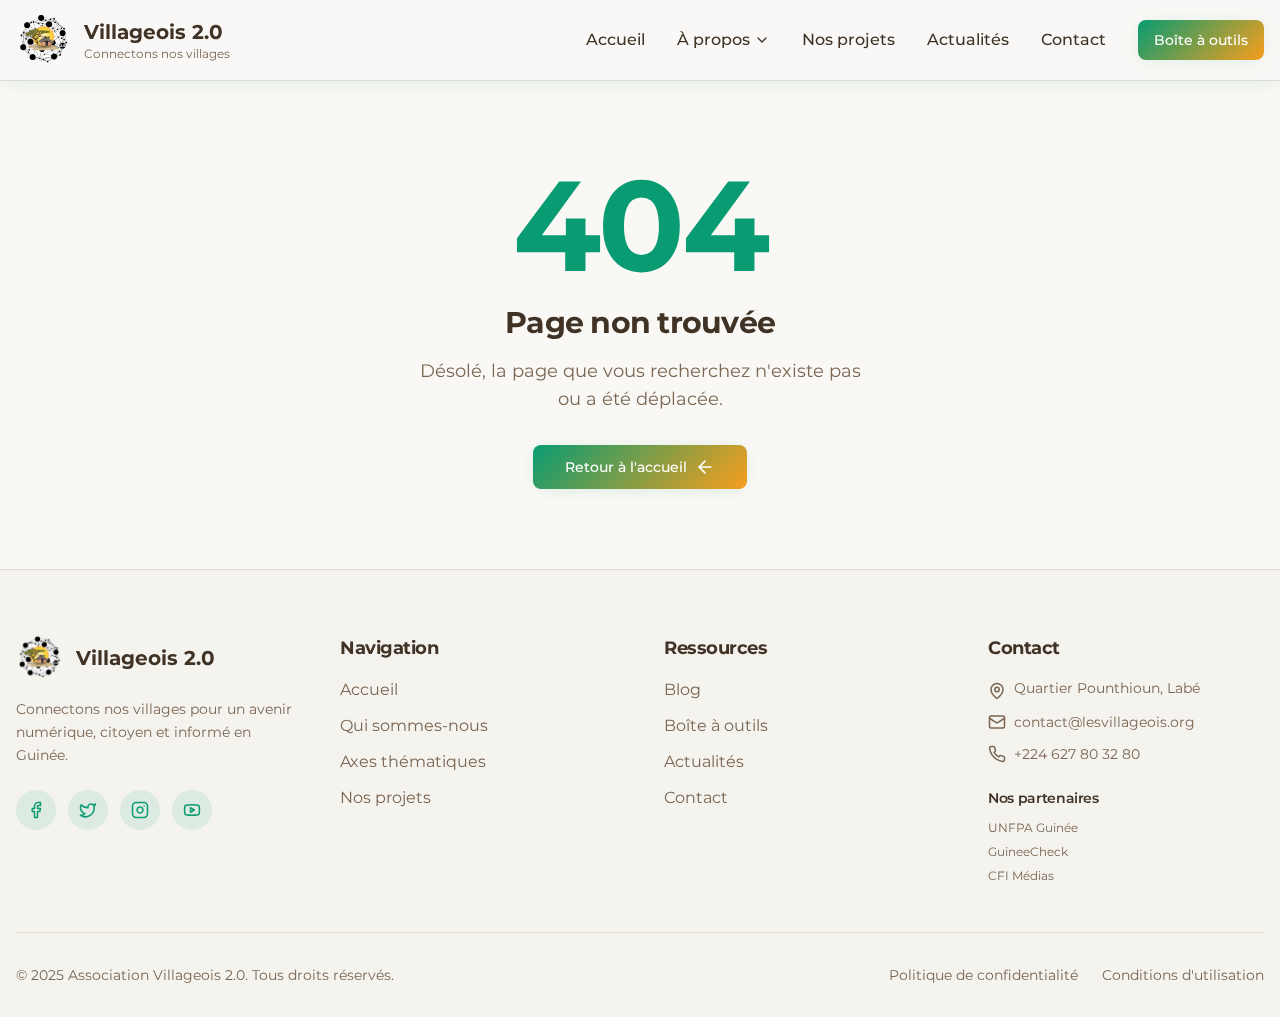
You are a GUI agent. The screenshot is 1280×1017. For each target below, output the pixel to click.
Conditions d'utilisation (1183, 975)
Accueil (615, 39)
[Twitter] (88, 810)
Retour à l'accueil (626, 467)
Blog (682, 689)
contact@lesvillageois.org (1104, 722)
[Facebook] (36, 810)
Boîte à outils (1201, 40)
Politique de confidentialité (983, 975)
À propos (713, 39)
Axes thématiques (413, 761)
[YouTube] (192, 810)
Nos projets (848, 39)
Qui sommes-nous (414, 725)
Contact (1073, 39)
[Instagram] (140, 810)
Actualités (968, 39)
